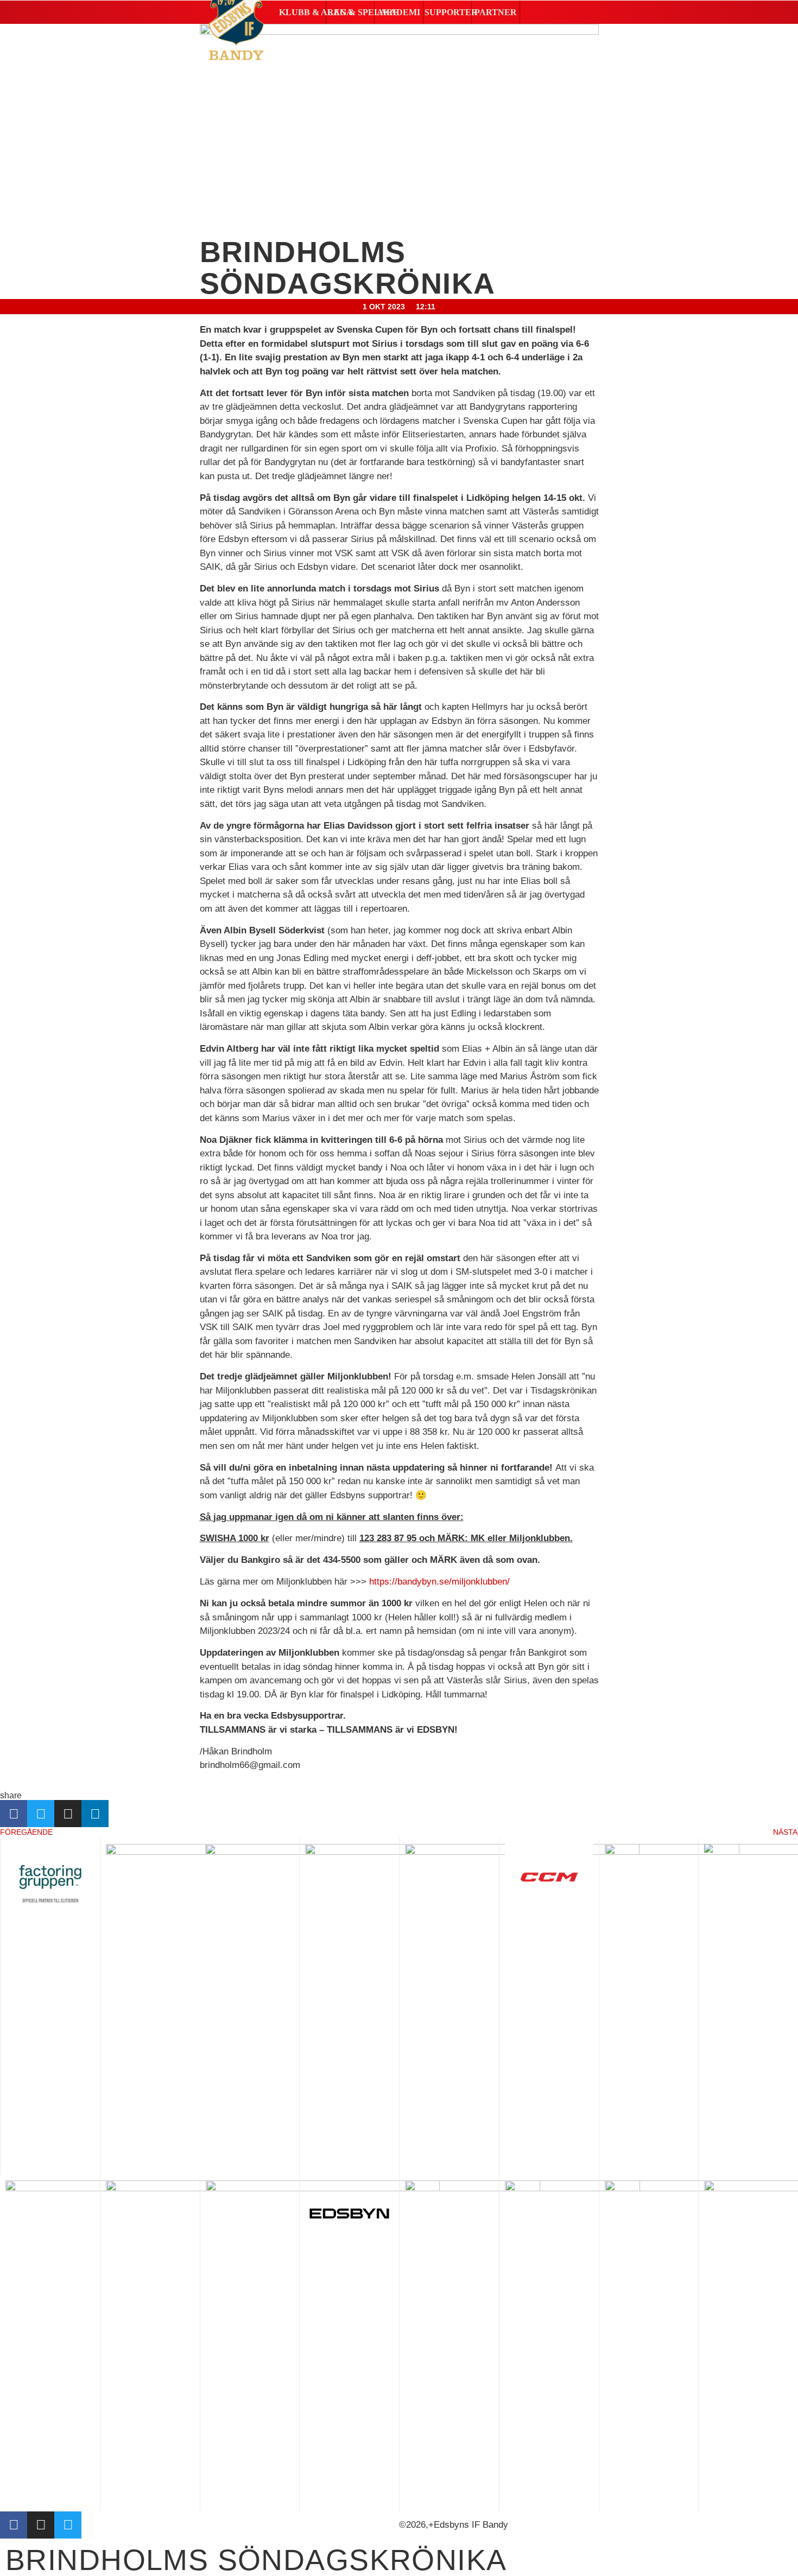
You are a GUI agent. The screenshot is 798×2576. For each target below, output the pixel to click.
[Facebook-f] (14, 2525)
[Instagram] (41, 2525)
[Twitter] (68, 2525)
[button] (302, 12)
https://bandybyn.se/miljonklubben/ (439, 1582)
